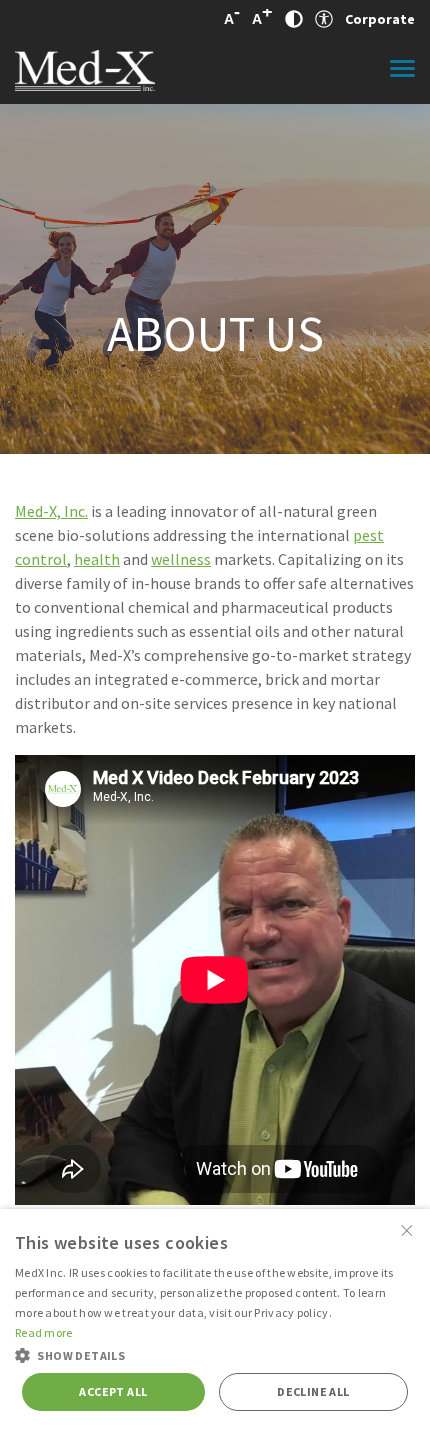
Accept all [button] (113, 1391)
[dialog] (215, 1320)
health (97, 559)
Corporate (380, 19)
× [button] (407, 1230)
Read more (44, 1332)
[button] (215, 1354)
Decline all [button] (313, 1391)
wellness (181, 559)
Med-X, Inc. (51, 511)
